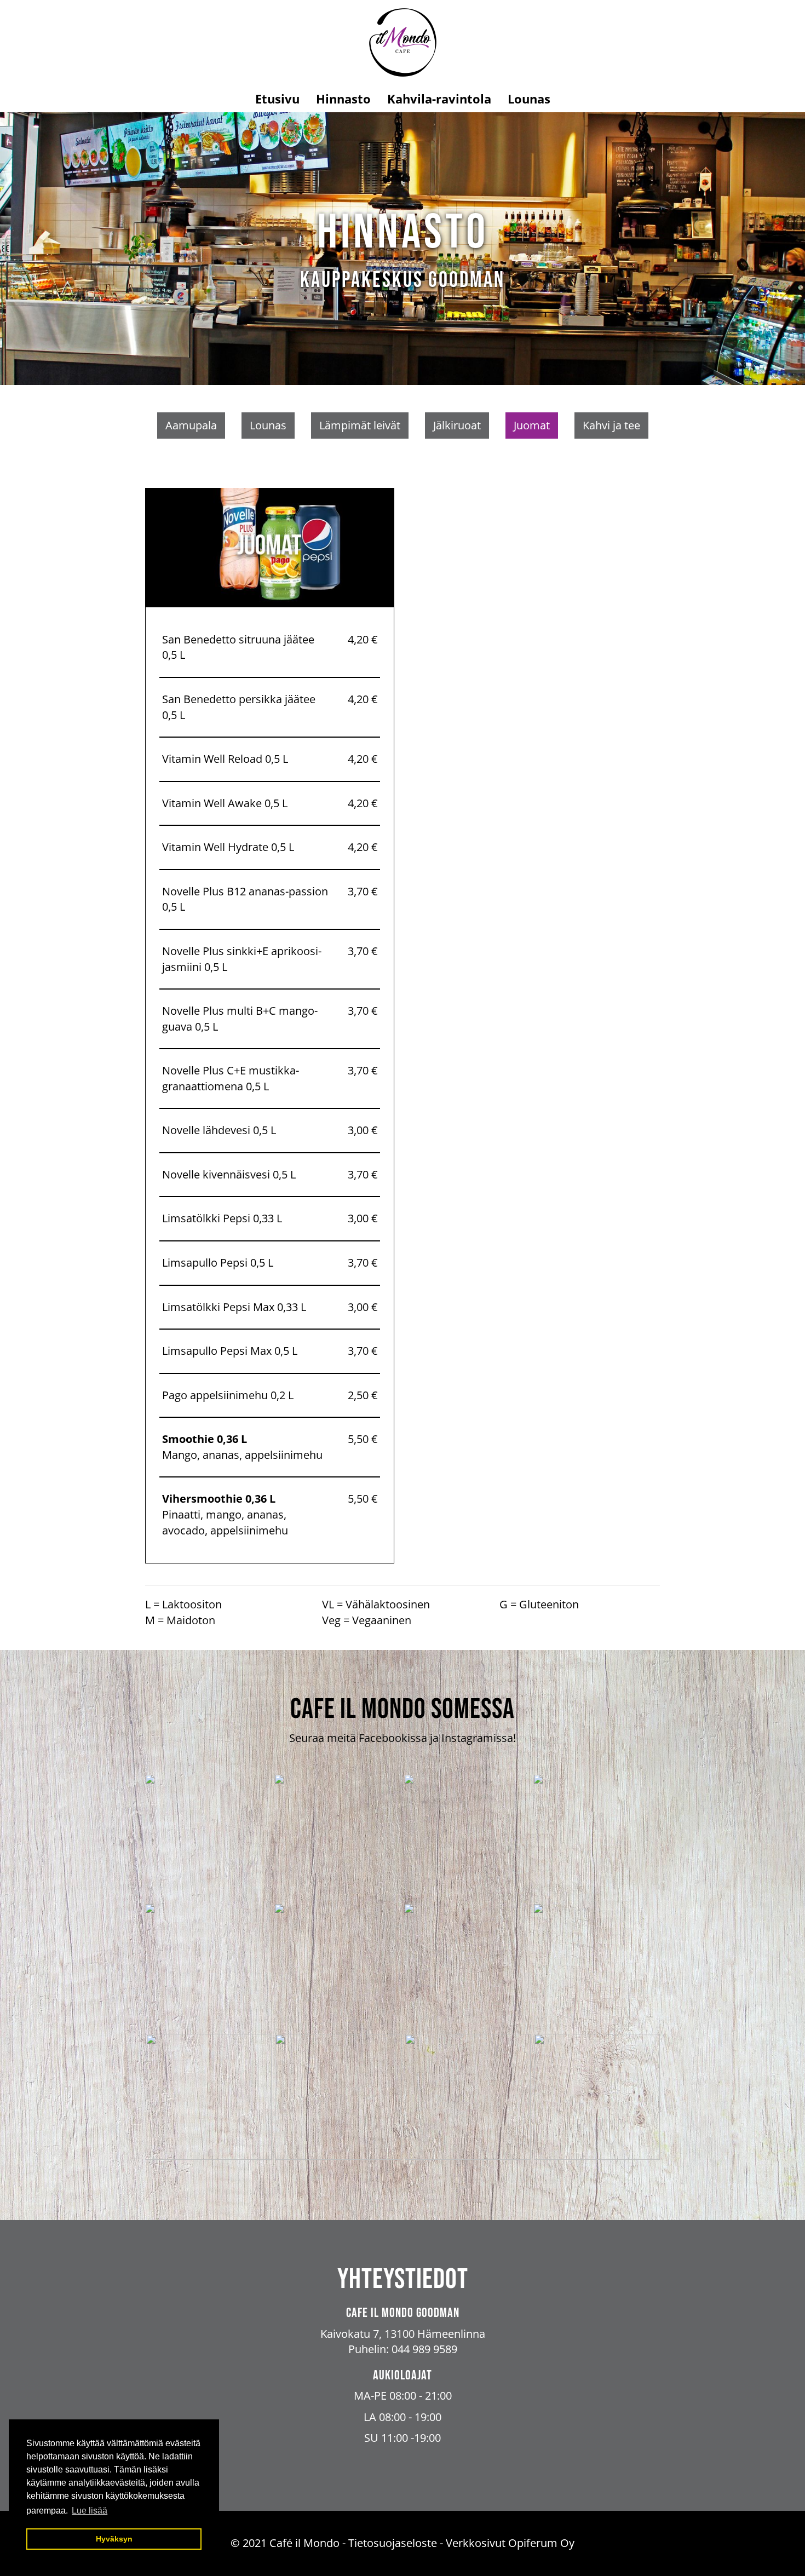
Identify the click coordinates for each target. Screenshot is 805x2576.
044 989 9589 (424, 2349)
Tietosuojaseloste (393, 2543)
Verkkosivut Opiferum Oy (510, 2543)
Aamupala (191, 425)
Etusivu (277, 99)
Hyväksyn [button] (114, 2539)
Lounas (529, 99)
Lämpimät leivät (360, 425)
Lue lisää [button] (90, 2511)
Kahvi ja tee (611, 425)
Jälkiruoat (457, 425)
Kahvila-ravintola (439, 99)
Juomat (532, 425)
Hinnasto (343, 99)
